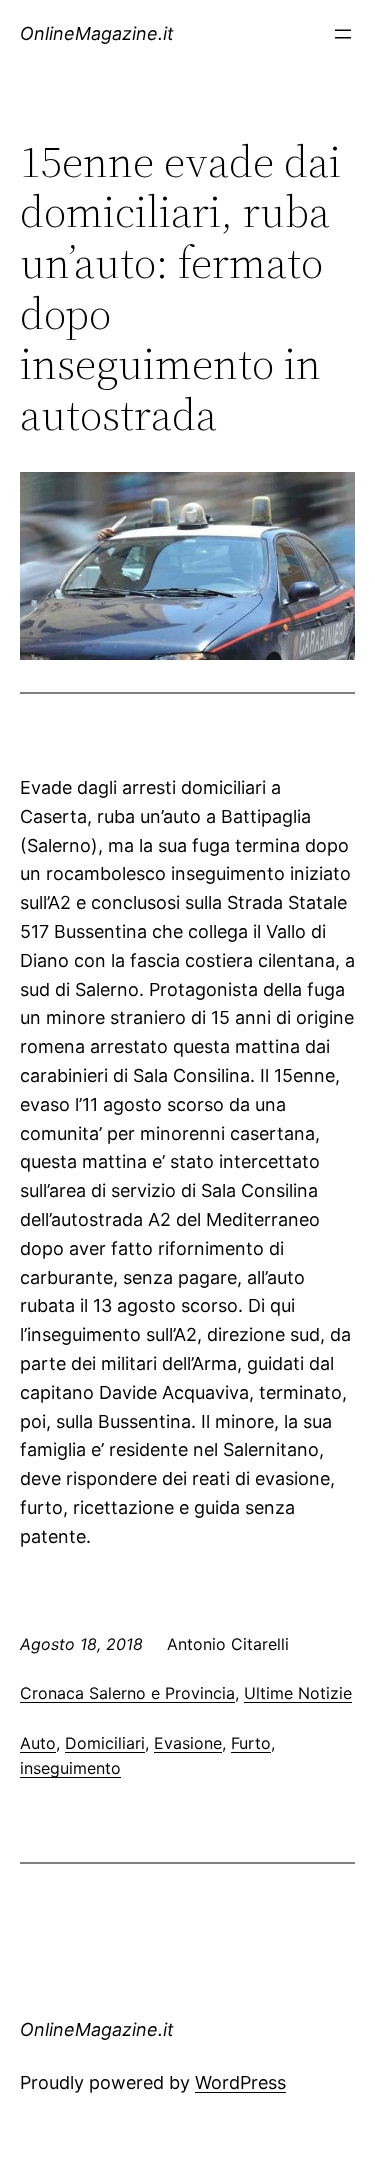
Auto (38, 1743)
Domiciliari (105, 1743)
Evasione (188, 1743)
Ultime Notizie (298, 1693)
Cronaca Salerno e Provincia (127, 1693)
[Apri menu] (343, 34)
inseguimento (70, 1768)
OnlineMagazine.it (97, 33)
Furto (251, 1743)
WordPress (240, 2082)
